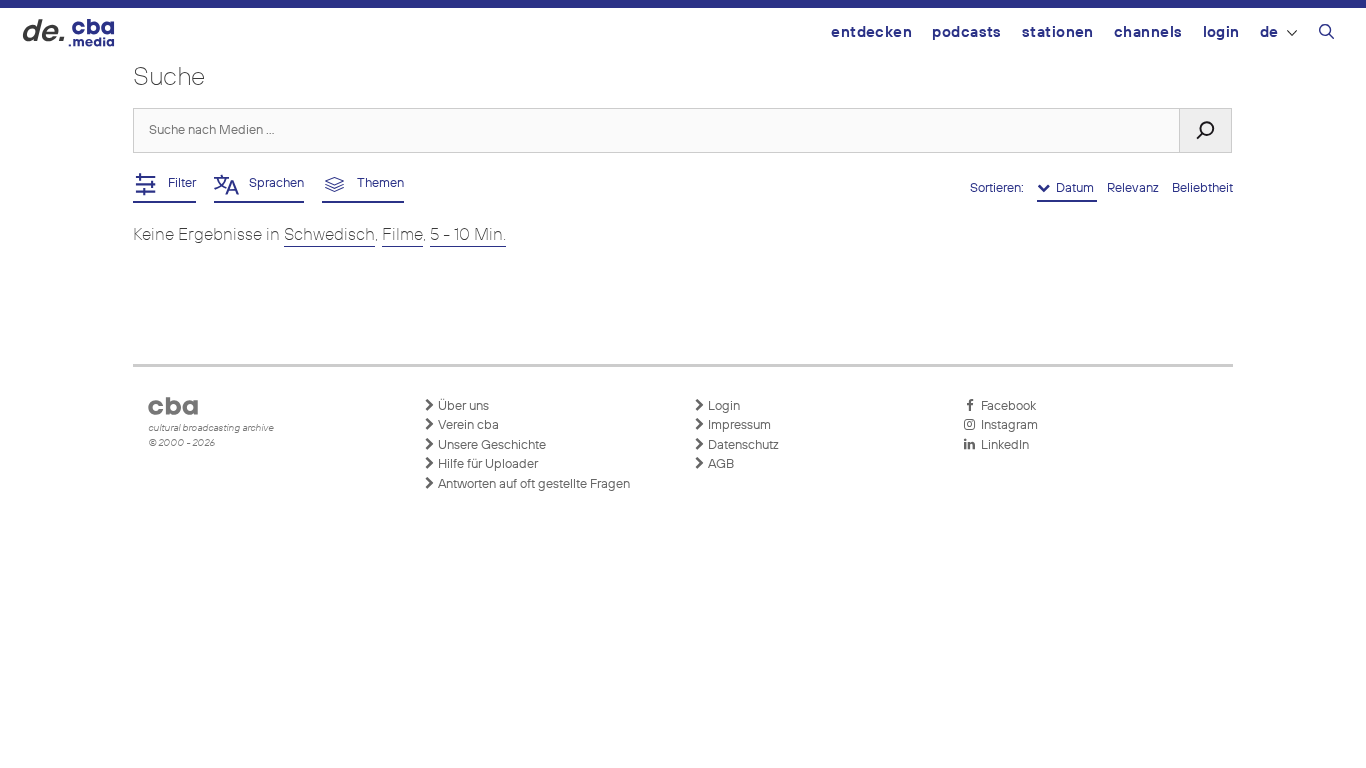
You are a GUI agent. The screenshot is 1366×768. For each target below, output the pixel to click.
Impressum (738, 425)
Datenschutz (742, 445)
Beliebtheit (1202, 188)
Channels (1148, 32)
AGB (719, 464)
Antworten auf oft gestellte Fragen (532, 484)
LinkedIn (1002, 445)
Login (1221, 32)
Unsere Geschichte (490, 445)
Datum (1073, 188)
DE (1269, 32)
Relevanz (1134, 188)
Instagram (1006, 425)
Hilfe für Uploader (486, 464)
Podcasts (967, 32)
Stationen (1058, 32)
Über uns (462, 406)
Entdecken (871, 32)
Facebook (1005, 406)
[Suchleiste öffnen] (1326, 35)
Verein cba (467, 425)
